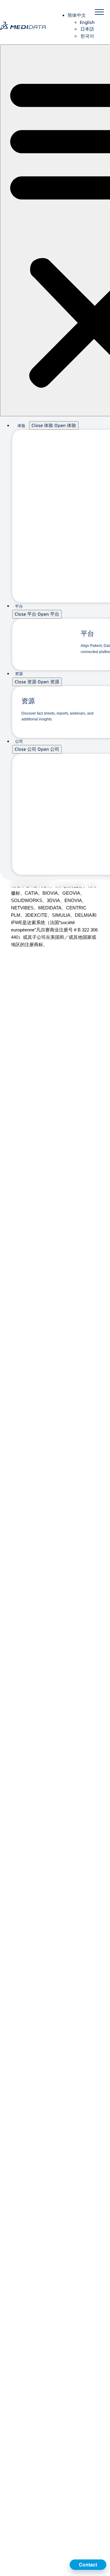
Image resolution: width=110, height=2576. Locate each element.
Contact (88, 2565)
